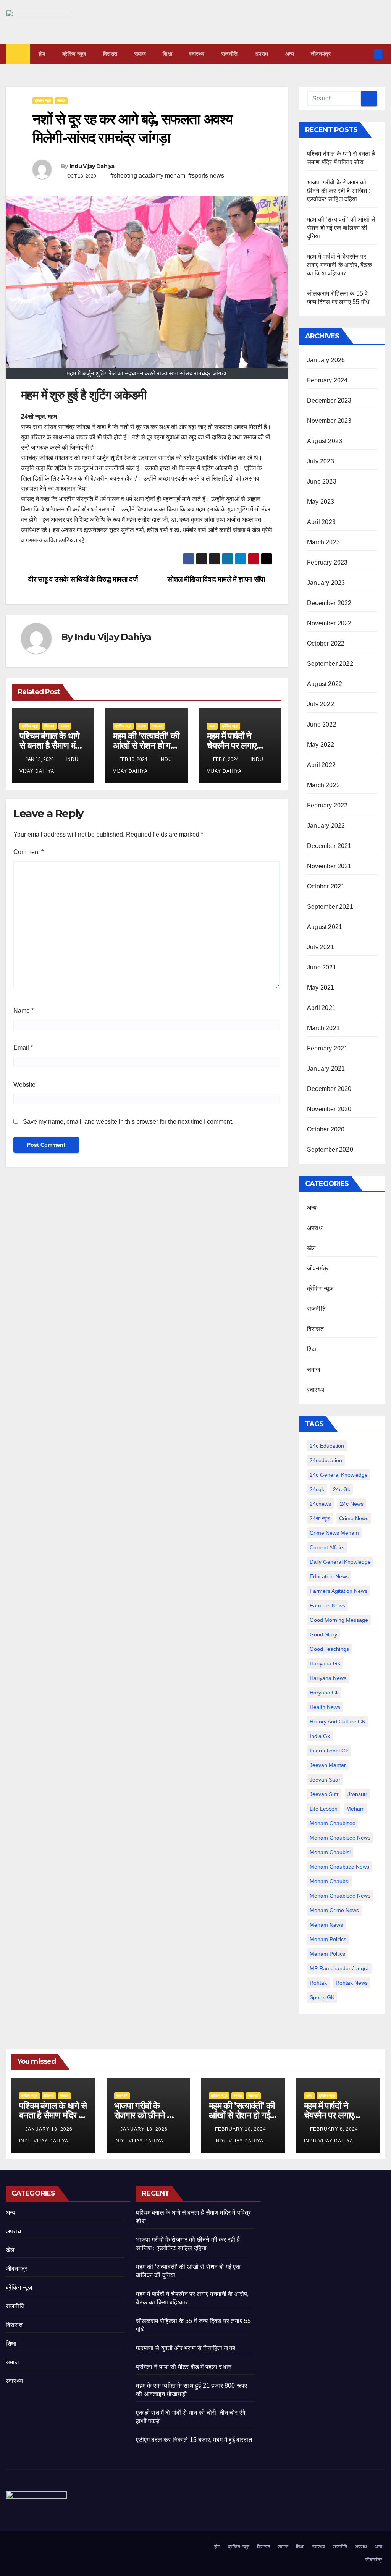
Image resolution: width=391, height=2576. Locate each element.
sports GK (322, 1997)
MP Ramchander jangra (339, 1968)
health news (325, 1707)
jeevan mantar (328, 1765)
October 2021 (326, 886)
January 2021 (326, 1069)
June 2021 (322, 967)
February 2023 (327, 562)
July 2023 (321, 461)
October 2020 (326, 1129)
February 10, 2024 (241, 2129)
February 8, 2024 (335, 2129)
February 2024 (327, 380)
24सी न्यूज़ (320, 1518)
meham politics (328, 1939)
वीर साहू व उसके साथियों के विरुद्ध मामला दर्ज (82, 579)
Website (24, 1085)
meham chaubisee (333, 1823)
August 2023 (325, 441)
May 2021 (321, 988)
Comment (28, 852)
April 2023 (321, 522)
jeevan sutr (324, 1794)
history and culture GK (338, 1722)
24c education (327, 1446)
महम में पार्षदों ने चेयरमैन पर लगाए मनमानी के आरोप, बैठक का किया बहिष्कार (339, 265)
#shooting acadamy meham (148, 176)
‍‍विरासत (110, 54)
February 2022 (327, 805)
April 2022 (321, 765)
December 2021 (329, 846)
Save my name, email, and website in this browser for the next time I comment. (128, 1122)
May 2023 (321, 502)
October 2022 (326, 643)
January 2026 (326, 360)
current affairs (327, 1547)
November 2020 (329, 1109)
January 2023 (326, 583)
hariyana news (328, 1678)
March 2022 (323, 785)
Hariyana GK (325, 1663)
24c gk (342, 1489)
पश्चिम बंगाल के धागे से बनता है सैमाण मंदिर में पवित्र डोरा (52, 745)
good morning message (339, 1620)
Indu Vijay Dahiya (92, 166)
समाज (140, 54)
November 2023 (329, 421)
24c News (352, 1504)
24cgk (317, 1489)
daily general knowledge (340, 1562)
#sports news (206, 176)
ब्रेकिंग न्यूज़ (74, 54)
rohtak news (352, 1983)
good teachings (329, 1649)
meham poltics (327, 1954)
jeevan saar (325, 1780)
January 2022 (326, 826)
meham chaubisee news (340, 1838)
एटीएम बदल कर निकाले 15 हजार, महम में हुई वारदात (194, 2440)
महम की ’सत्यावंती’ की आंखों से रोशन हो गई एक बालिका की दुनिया (146, 745)
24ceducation (326, 1460)
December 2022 (329, 603)
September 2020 (330, 1150)
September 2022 (330, 664)
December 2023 (329, 400)
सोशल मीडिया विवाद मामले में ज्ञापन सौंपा (217, 579)
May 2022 (321, 745)
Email (23, 1048)
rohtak (318, 1983)
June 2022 (322, 724)
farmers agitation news (338, 1591)
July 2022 (321, 704)
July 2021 (321, 947)
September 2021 (330, 907)
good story (323, 1634)
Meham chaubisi (330, 1852)
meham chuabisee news (340, 1896)
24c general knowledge (339, 1475)
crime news (354, 1518)
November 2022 (329, 623)
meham (355, 1809)
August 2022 (325, 684)
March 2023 (323, 542)
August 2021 (325, 927)
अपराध (262, 54)
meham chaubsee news (339, 1867)
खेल (311, 1248)
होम (42, 54)
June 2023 (322, 481)
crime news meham (334, 1533)
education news (329, 1576)
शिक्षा (167, 54)
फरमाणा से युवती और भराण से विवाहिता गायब (186, 2348)
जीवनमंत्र (321, 54)
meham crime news (334, 1910)
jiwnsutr (357, 1794)
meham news (326, 1925)
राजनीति (230, 54)
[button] (365, 54)
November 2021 (329, 866)
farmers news (327, 1605)
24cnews (320, 1504)
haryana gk (324, 1693)
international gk (329, 1751)
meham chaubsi (330, 1881)
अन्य (290, 54)
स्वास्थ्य (197, 54)
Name (23, 1010)
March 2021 (323, 1028)
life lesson (324, 1809)
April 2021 (321, 1008)
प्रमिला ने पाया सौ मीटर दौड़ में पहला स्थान (184, 2367)
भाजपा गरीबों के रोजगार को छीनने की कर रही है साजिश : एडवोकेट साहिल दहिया (339, 191)
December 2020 (329, 1089)
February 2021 (327, 1048)
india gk (320, 1736)
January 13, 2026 (50, 2129)
